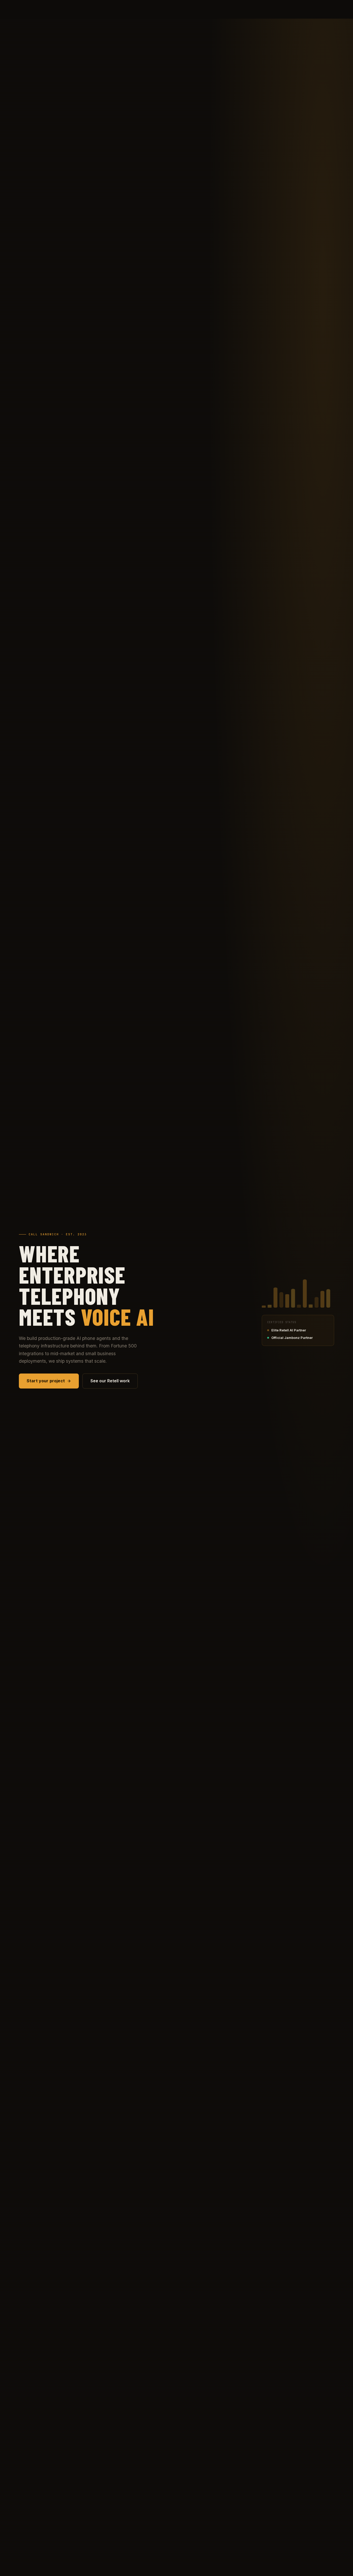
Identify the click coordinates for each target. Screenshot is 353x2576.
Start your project (46, 1381)
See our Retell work (110, 1381)
